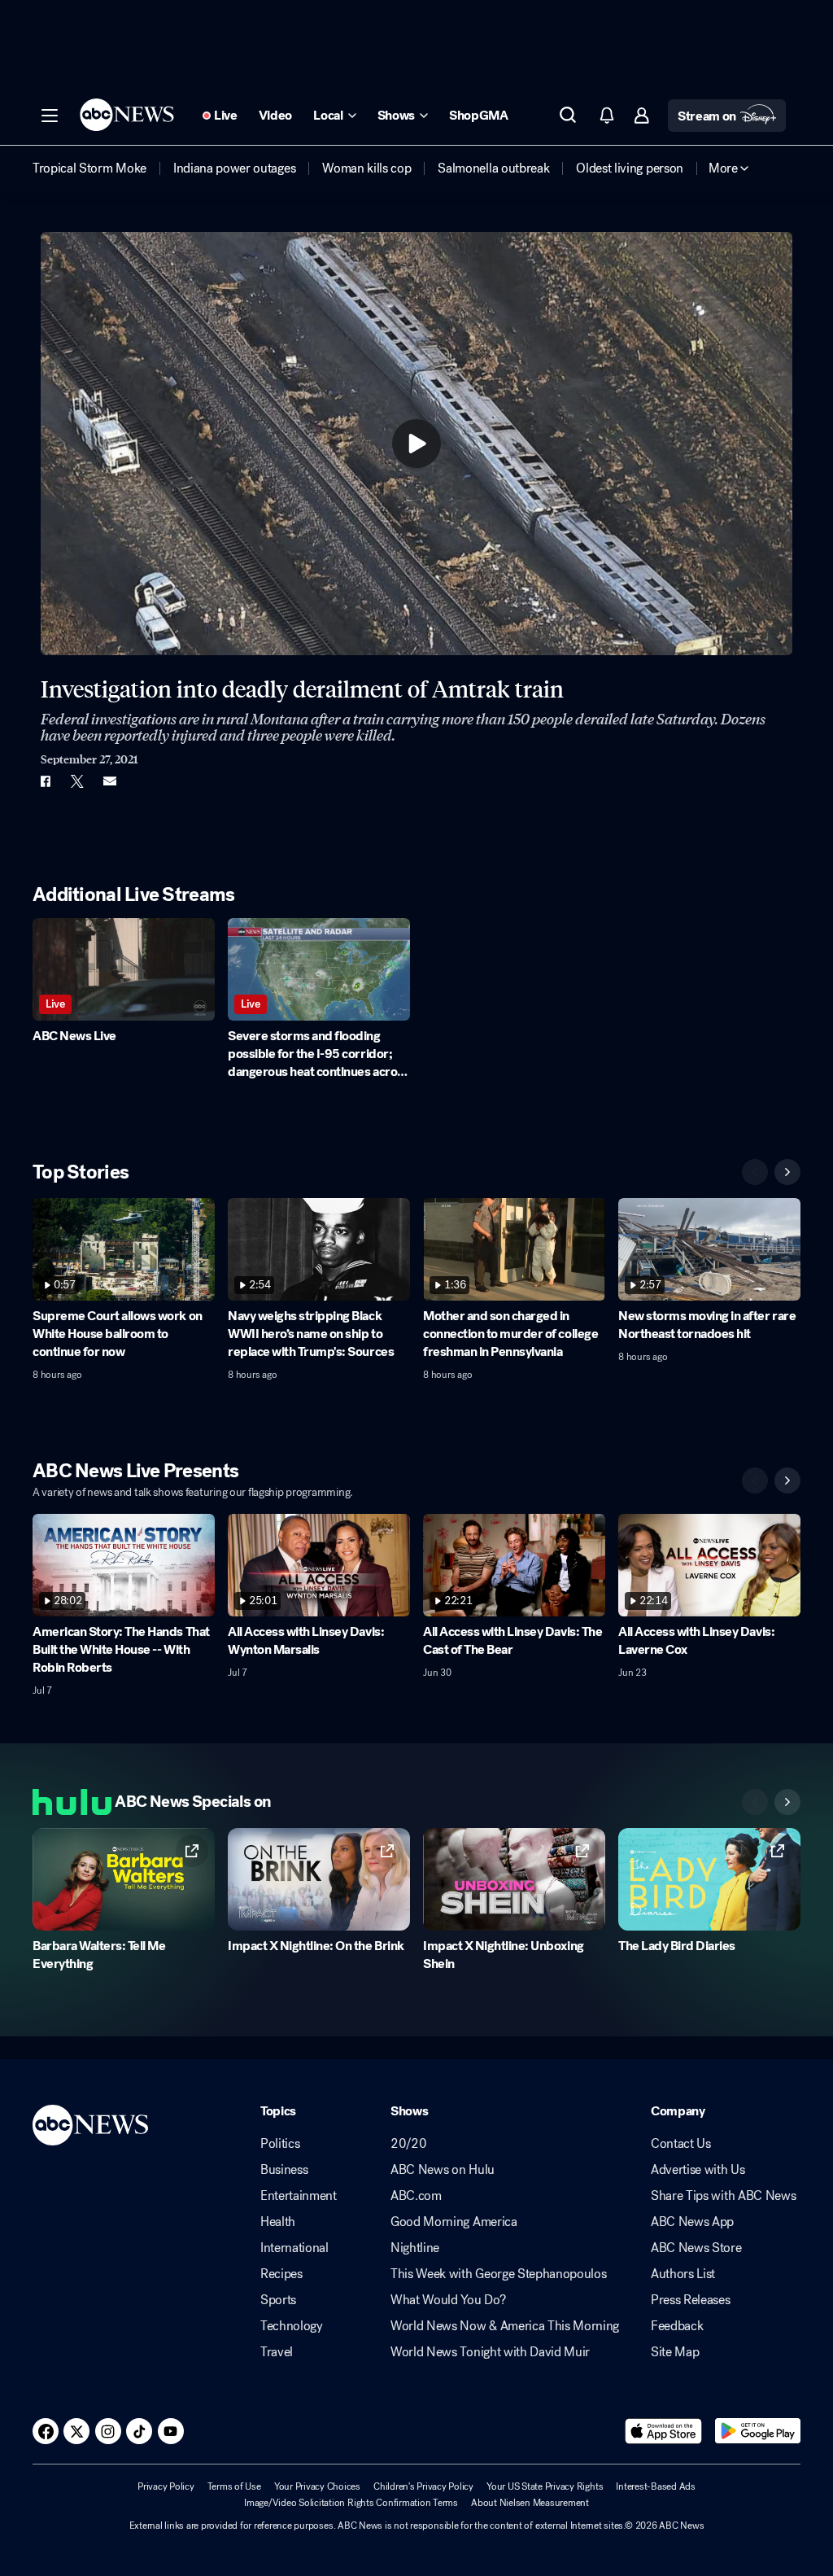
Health (278, 2222)
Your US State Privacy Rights (545, 2486)
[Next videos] (787, 1172)
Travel (277, 2352)
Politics (280, 2144)
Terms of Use (234, 2486)
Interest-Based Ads (656, 2486)
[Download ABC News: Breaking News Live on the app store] (664, 2431)
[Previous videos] (755, 1172)
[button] (50, 116)
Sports (278, 2300)
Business (284, 2170)
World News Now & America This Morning (505, 2326)
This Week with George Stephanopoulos (498, 2274)
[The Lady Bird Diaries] (709, 1879)
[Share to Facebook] (45, 781)
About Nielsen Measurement (530, 2503)
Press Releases (691, 2300)
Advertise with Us (698, 2170)
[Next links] (787, 1802)
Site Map (675, 2352)
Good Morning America (454, 2222)
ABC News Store (696, 2248)
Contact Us (681, 2144)
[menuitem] (89, 168)
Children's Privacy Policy (423, 2486)
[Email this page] (110, 781)
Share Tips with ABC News (723, 2196)
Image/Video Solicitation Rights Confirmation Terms (351, 2503)
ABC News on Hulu (443, 2170)
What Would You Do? (448, 2300)
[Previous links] (755, 1802)
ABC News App (692, 2222)
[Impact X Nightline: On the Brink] (319, 1879)
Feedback (677, 2326)
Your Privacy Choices (317, 2486)
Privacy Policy (166, 2486)
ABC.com (416, 2196)
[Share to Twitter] (77, 781)
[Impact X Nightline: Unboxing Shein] (514, 1879)
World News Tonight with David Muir (490, 2352)
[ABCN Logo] (127, 115)
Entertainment (299, 2196)
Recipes (281, 2274)
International (294, 2248)
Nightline (415, 2248)
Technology (292, 2326)
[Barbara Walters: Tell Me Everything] (124, 1879)
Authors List (683, 2274)
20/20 (408, 2144)
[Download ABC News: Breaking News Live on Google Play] (758, 2431)
